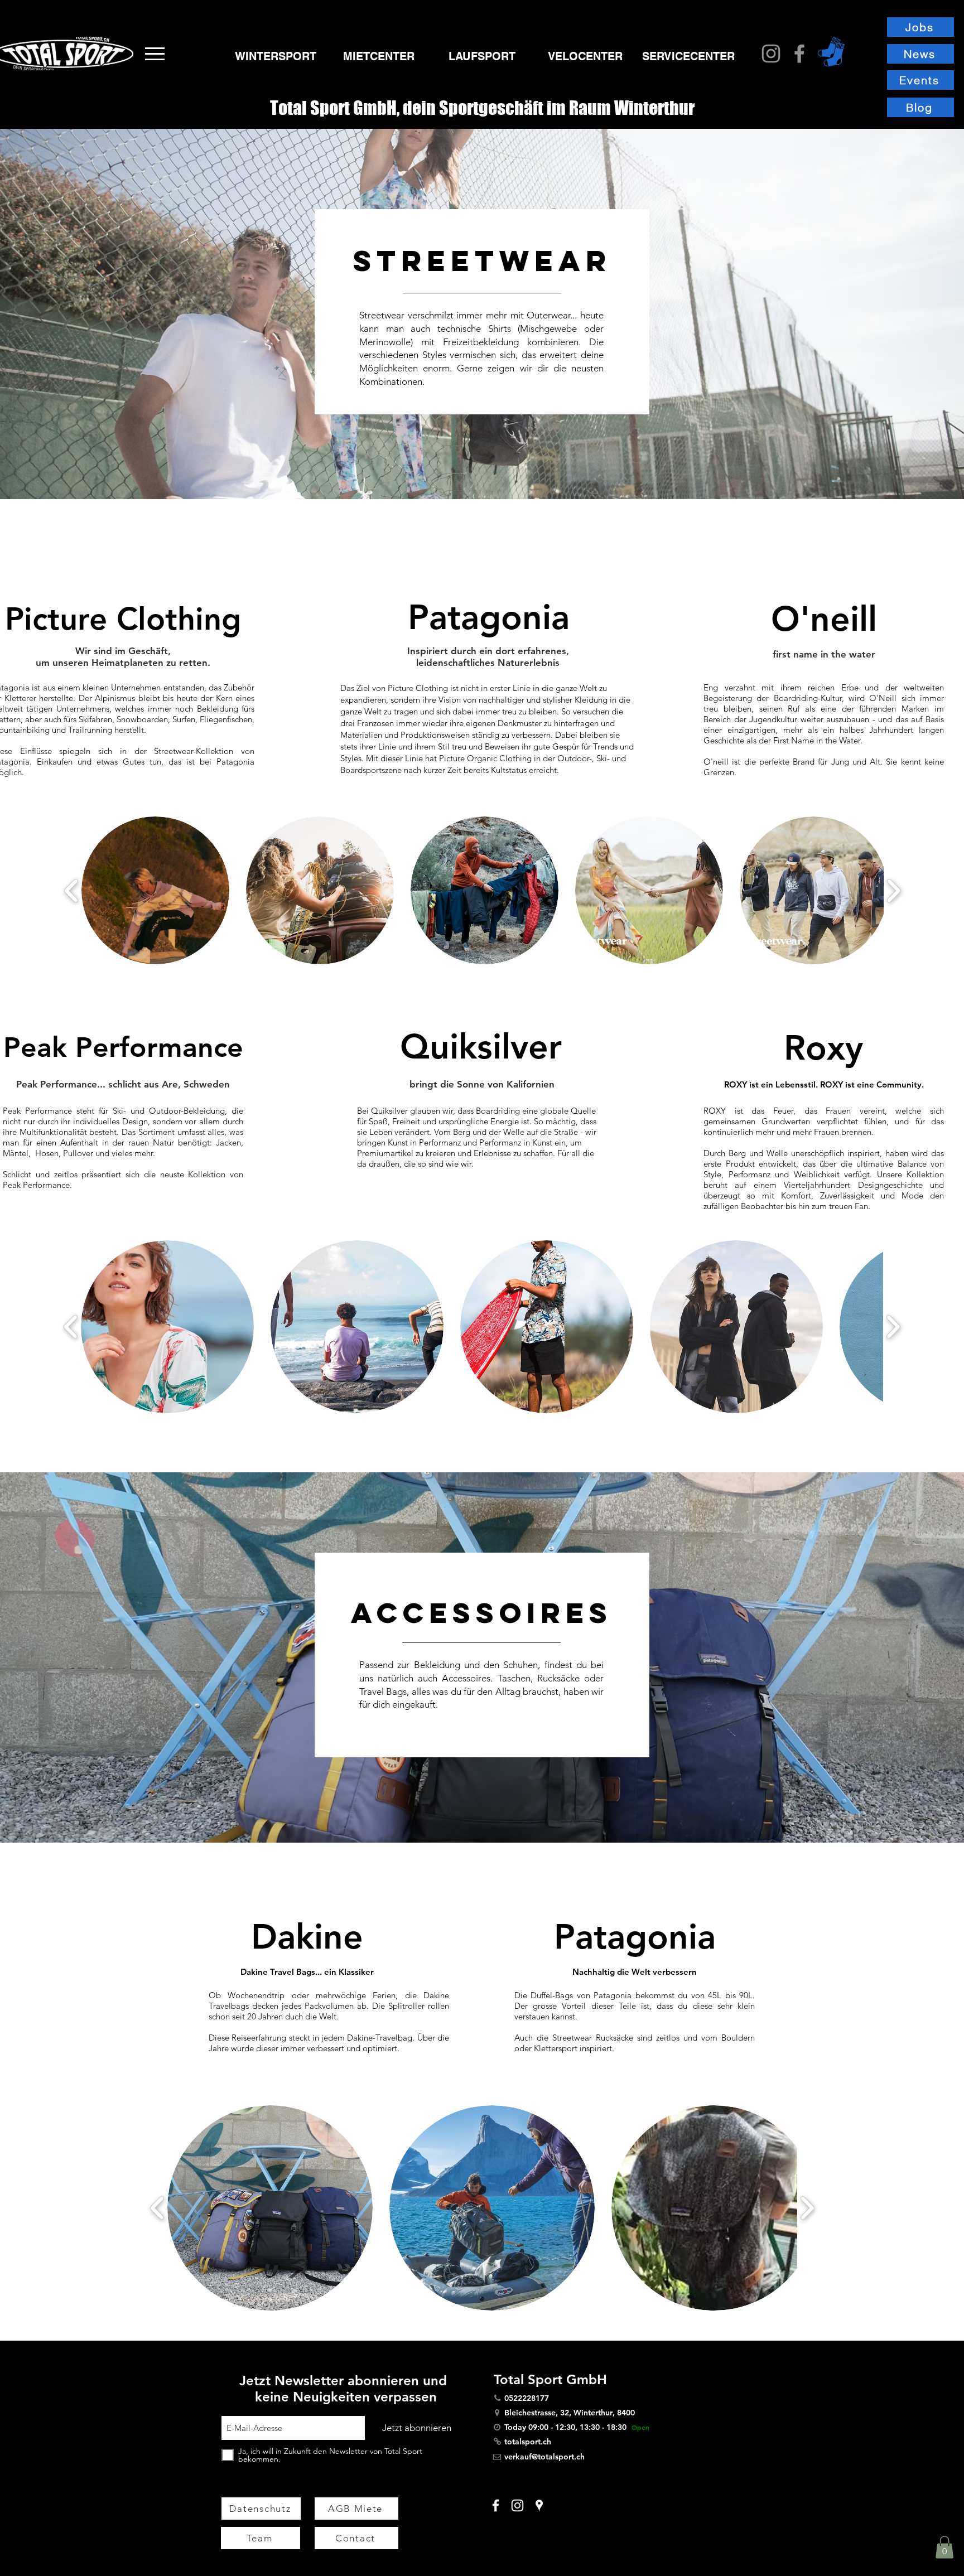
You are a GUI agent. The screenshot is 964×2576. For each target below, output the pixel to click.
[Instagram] (771, 54)
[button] (155, 54)
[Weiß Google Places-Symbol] (539, 2505)
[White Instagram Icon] (517, 2505)
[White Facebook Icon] (496, 2505)
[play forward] (893, 890)
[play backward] (72, 890)
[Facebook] (799, 54)
